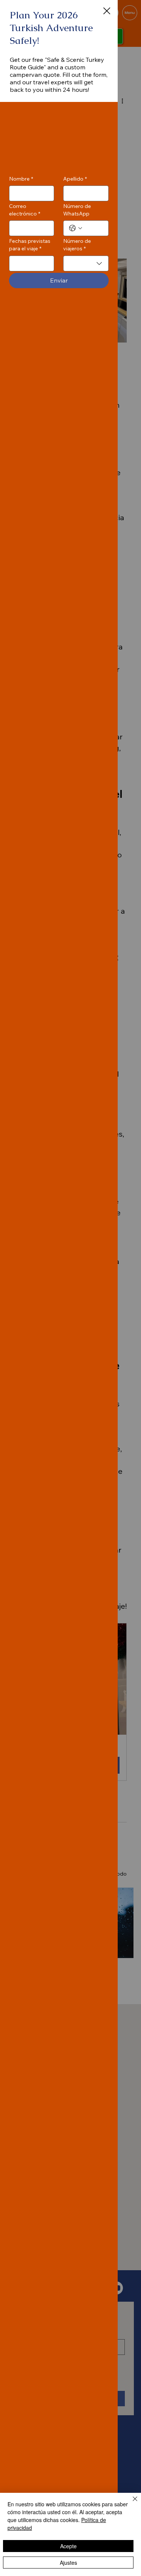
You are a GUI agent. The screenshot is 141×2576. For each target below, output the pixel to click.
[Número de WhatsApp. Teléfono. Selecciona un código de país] (76, 228)
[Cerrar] (130, 2503)
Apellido (75, 179)
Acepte (68, 2546)
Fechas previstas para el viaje (30, 245)
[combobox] (86, 263)
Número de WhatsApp (77, 210)
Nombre (21, 179)
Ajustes (68, 2563)
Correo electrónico (25, 210)
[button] (107, 11)
